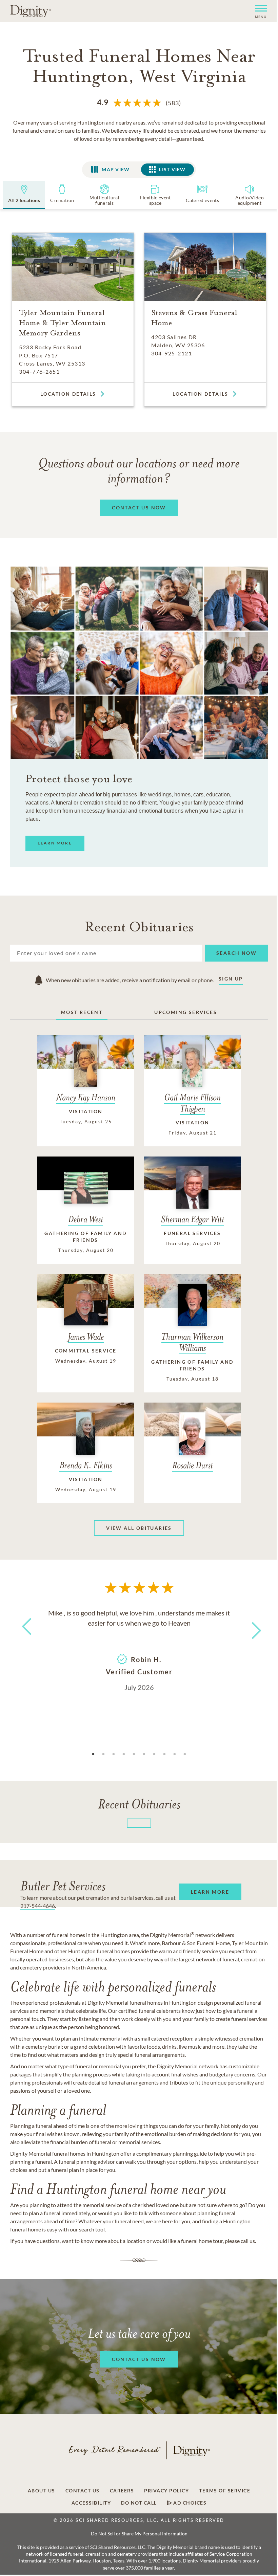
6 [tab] (144, 1754)
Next (251, 1626)
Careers (122, 2491)
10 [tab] (185, 1754)
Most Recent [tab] (82, 1012)
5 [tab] (134, 1754)
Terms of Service (225, 2491)
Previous (25, 1639)
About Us (42, 2491)
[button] (258, 11)
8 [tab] (164, 1754)
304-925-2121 (172, 353)
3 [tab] (114, 1754)
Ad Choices (189, 2503)
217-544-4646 (38, 1906)
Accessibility (91, 2503)
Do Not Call (139, 2503)
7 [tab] (154, 1754)
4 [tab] (124, 1754)
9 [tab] (175, 1754)
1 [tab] (93, 1754)
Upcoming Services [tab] (186, 1012)
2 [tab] (103, 1754)
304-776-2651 (39, 371)
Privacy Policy (166, 2491)
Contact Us (83, 2491)
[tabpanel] (139, 1649)
